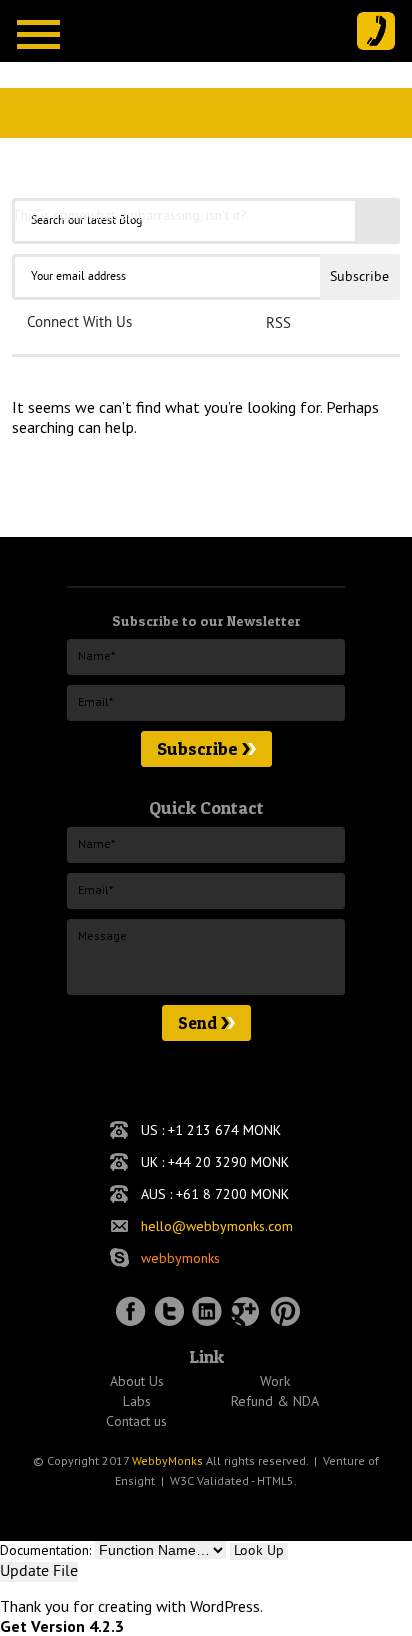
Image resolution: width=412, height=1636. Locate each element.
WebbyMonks (167, 1460)
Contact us (136, 1421)
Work (275, 1381)
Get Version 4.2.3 (62, 1626)
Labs (137, 1401)
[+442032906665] (376, 31)
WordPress (225, 1606)
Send (197, 1022)
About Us (137, 1381)
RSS (278, 324)
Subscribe (197, 748)
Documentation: (45, 1550)
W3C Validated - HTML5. (233, 1480)
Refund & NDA (275, 1401)
